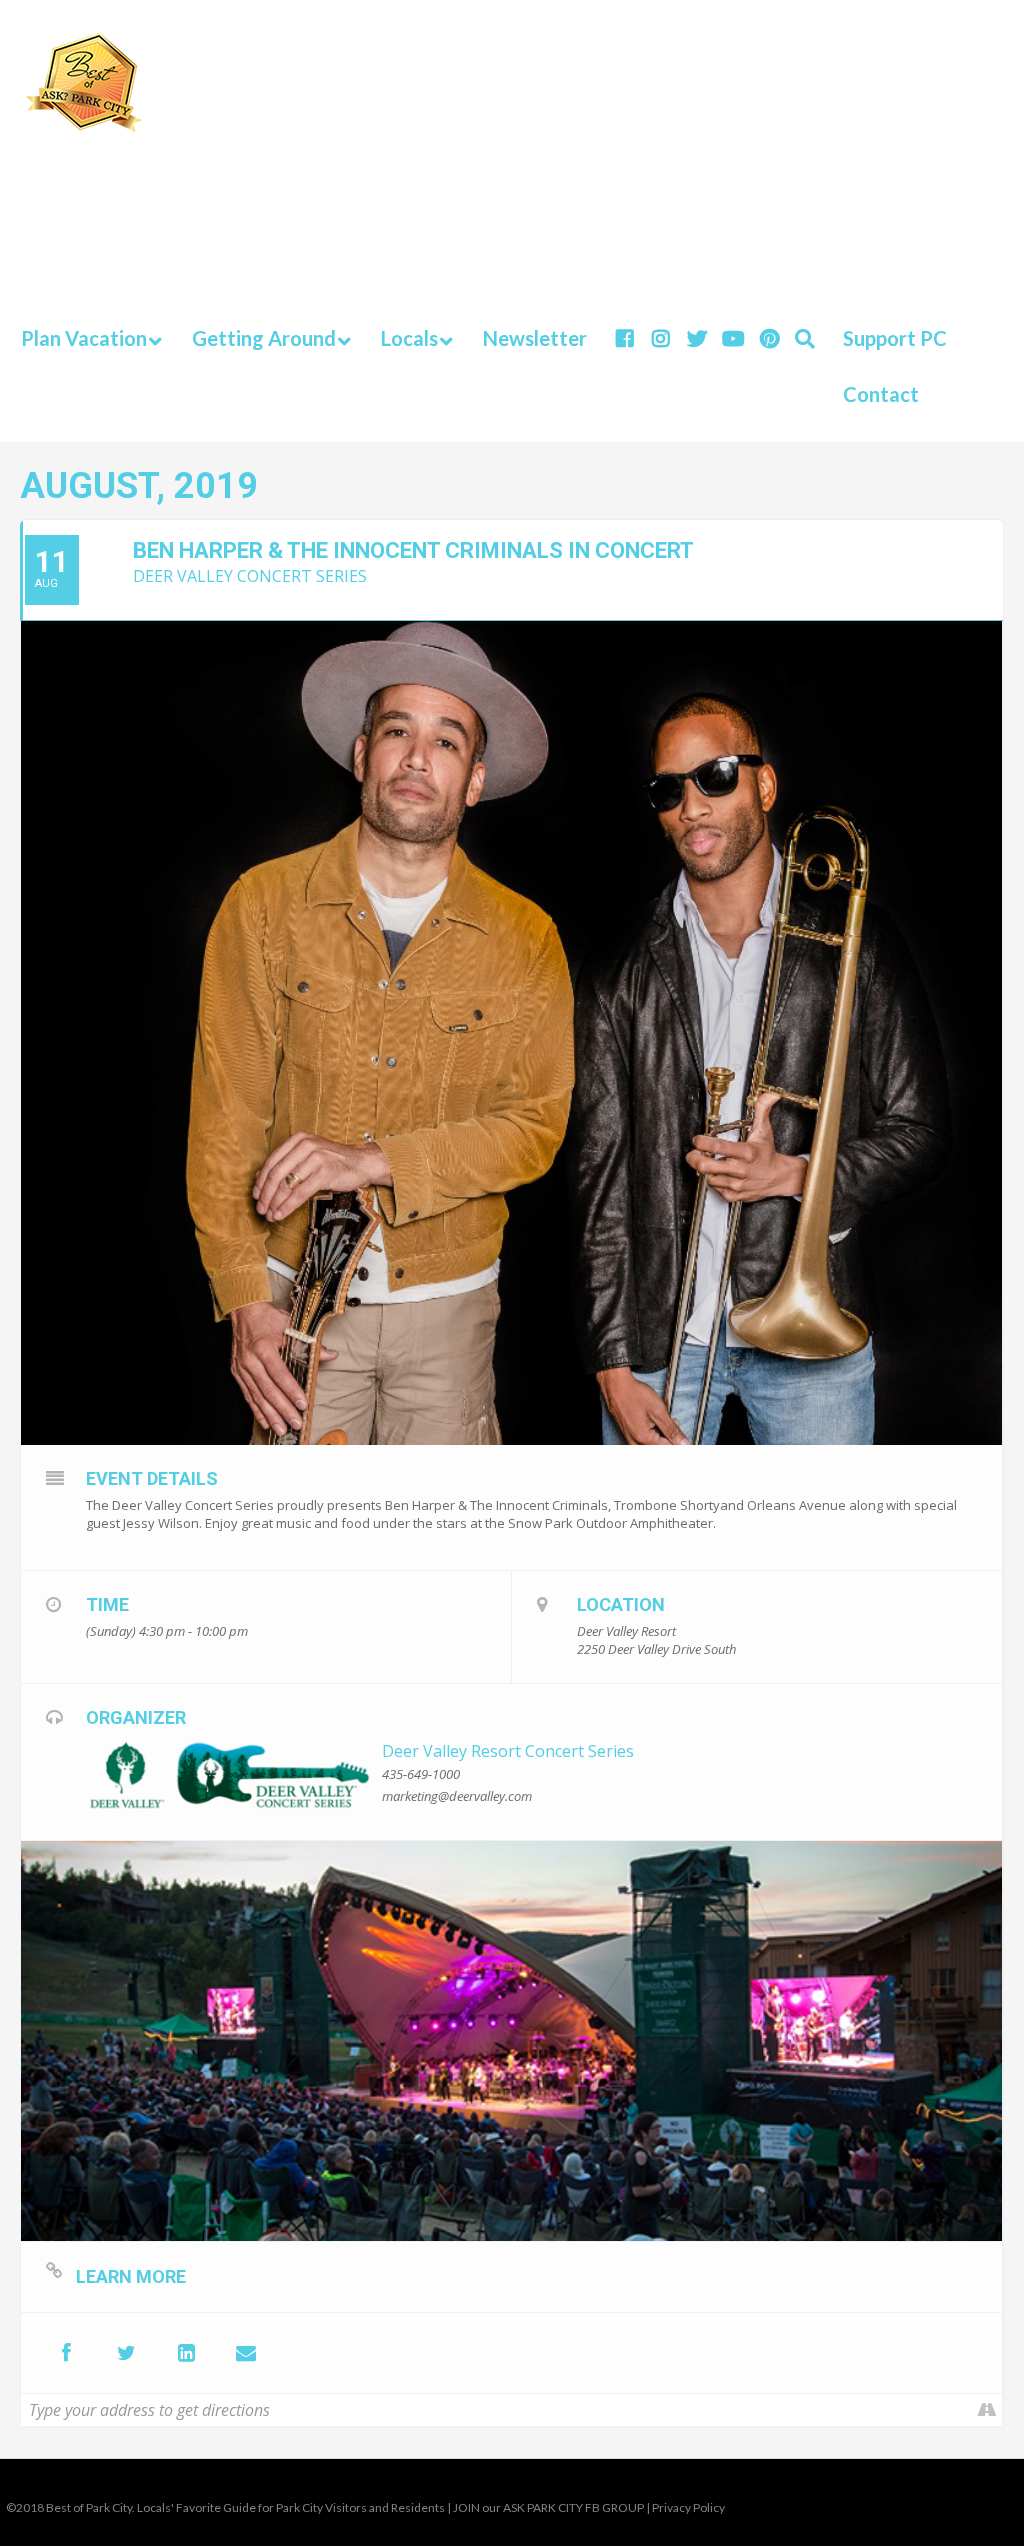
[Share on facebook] (66, 2353)
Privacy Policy (688, 2507)
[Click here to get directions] (986, 2410)
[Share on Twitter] (126, 2353)
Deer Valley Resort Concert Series (508, 1751)
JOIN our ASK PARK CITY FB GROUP (548, 2507)
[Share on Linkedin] (186, 2353)
